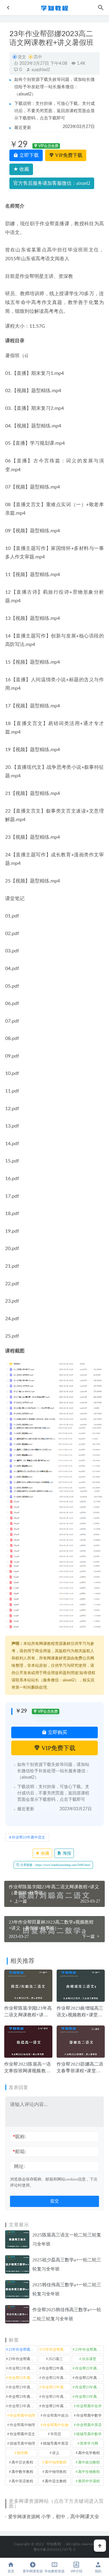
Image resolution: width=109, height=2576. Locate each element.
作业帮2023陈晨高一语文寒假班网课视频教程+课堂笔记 (28, 2071)
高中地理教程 (56, 2462)
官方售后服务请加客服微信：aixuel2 (52, 183)
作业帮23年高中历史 (56, 2387)
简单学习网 (89, 2443)
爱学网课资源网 (24, 2517)
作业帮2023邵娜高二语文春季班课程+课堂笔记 (80, 2071)
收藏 (24, 169)
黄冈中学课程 (89, 2481)
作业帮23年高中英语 (23, 2406)
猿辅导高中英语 (56, 2443)
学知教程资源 (54, 2571)
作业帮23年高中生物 (89, 2397)
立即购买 (57, 1732)
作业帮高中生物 (56, 2425)
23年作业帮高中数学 (56, 2350)
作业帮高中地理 (22, 2415)
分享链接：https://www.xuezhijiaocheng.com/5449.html (55, 1865)
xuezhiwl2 (40, 70)
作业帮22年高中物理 (89, 2368)
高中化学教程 (89, 2453)
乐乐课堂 (89, 2359)
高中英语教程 (22, 2481)
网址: (19, 2166)
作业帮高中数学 (89, 2415)
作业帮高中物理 (22, 2425)
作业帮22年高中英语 (56, 2378)
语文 (22, 57)
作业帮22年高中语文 (89, 2378)
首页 (11, 2571)
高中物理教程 (56, 2472)
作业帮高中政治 (56, 2415)
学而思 (56, 2434)
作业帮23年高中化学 (23, 2387)
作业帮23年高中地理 (89, 2387)
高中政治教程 (89, 2462)
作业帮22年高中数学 (56, 2368)
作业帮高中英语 (89, 2425)
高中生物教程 (89, 2472)
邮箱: (19, 2151)
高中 (38, 57)
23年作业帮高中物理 (89, 2350)
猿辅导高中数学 (89, 2434)
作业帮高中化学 (89, 2406)
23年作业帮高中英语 (23, 2359)
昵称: (19, 2137)
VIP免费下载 (68, 155)
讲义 (56, 2453)
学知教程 (54, 2544)
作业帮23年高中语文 (28, 1837)
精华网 (22, 2453)
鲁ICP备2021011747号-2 (55, 2550)
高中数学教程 (22, 2472)
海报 (66, 1853)
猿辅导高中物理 (22, 2443)
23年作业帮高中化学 (23, 2350)
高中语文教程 (56, 2481)
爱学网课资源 (33, 2571)
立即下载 (28, 155)
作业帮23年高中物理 (56, 2397)
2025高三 (56, 2359)
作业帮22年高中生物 (23, 2378)
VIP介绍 (76, 2571)
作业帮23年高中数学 (23, 2397)
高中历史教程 (22, 2462)
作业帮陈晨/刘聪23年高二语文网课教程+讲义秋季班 (28, 2015)
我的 (98, 2571)
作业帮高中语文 (22, 2434)
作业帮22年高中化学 (23, 2368)
